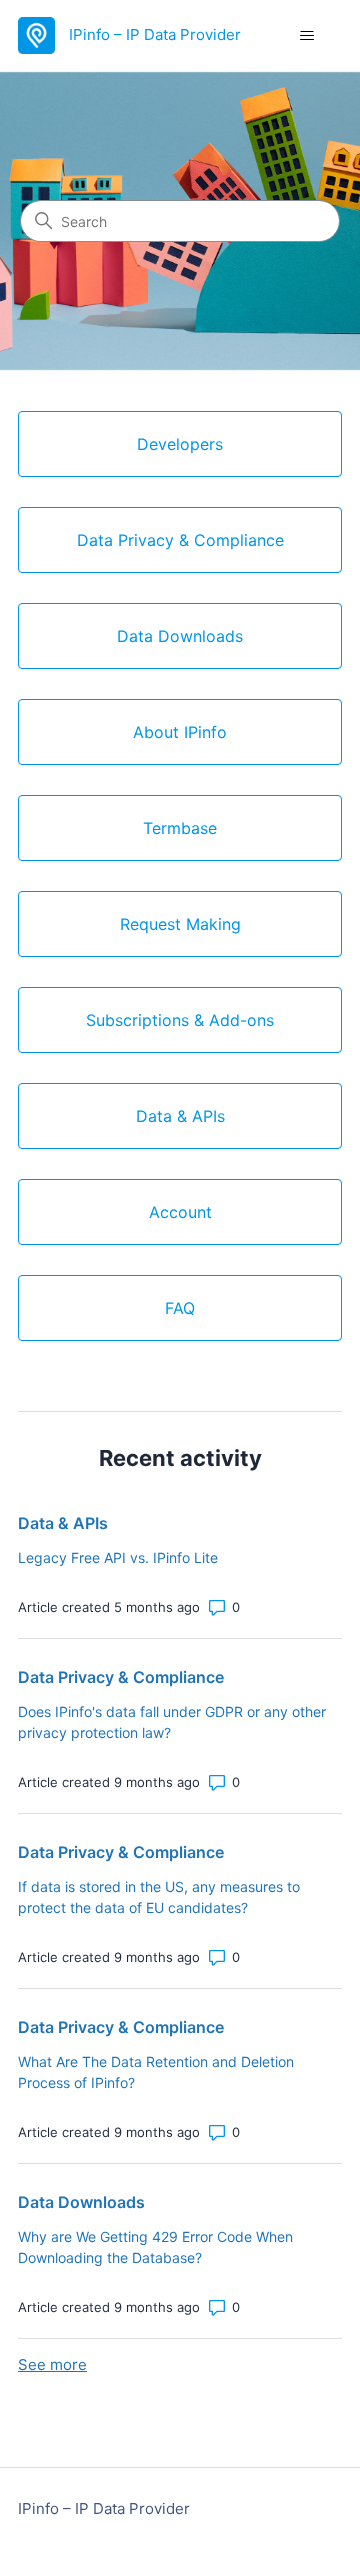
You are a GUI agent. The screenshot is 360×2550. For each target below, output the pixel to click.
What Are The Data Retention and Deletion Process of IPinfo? (156, 2072)
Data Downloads (81, 2202)
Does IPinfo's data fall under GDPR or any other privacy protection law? (172, 1722)
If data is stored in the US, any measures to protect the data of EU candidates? (159, 1897)
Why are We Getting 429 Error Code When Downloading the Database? (155, 2247)
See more (52, 2364)
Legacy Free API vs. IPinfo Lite (118, 1557)
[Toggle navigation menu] (306, 36)
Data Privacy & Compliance (121, 1677)
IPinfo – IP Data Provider (104, 2508)
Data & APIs (63, 1523)
